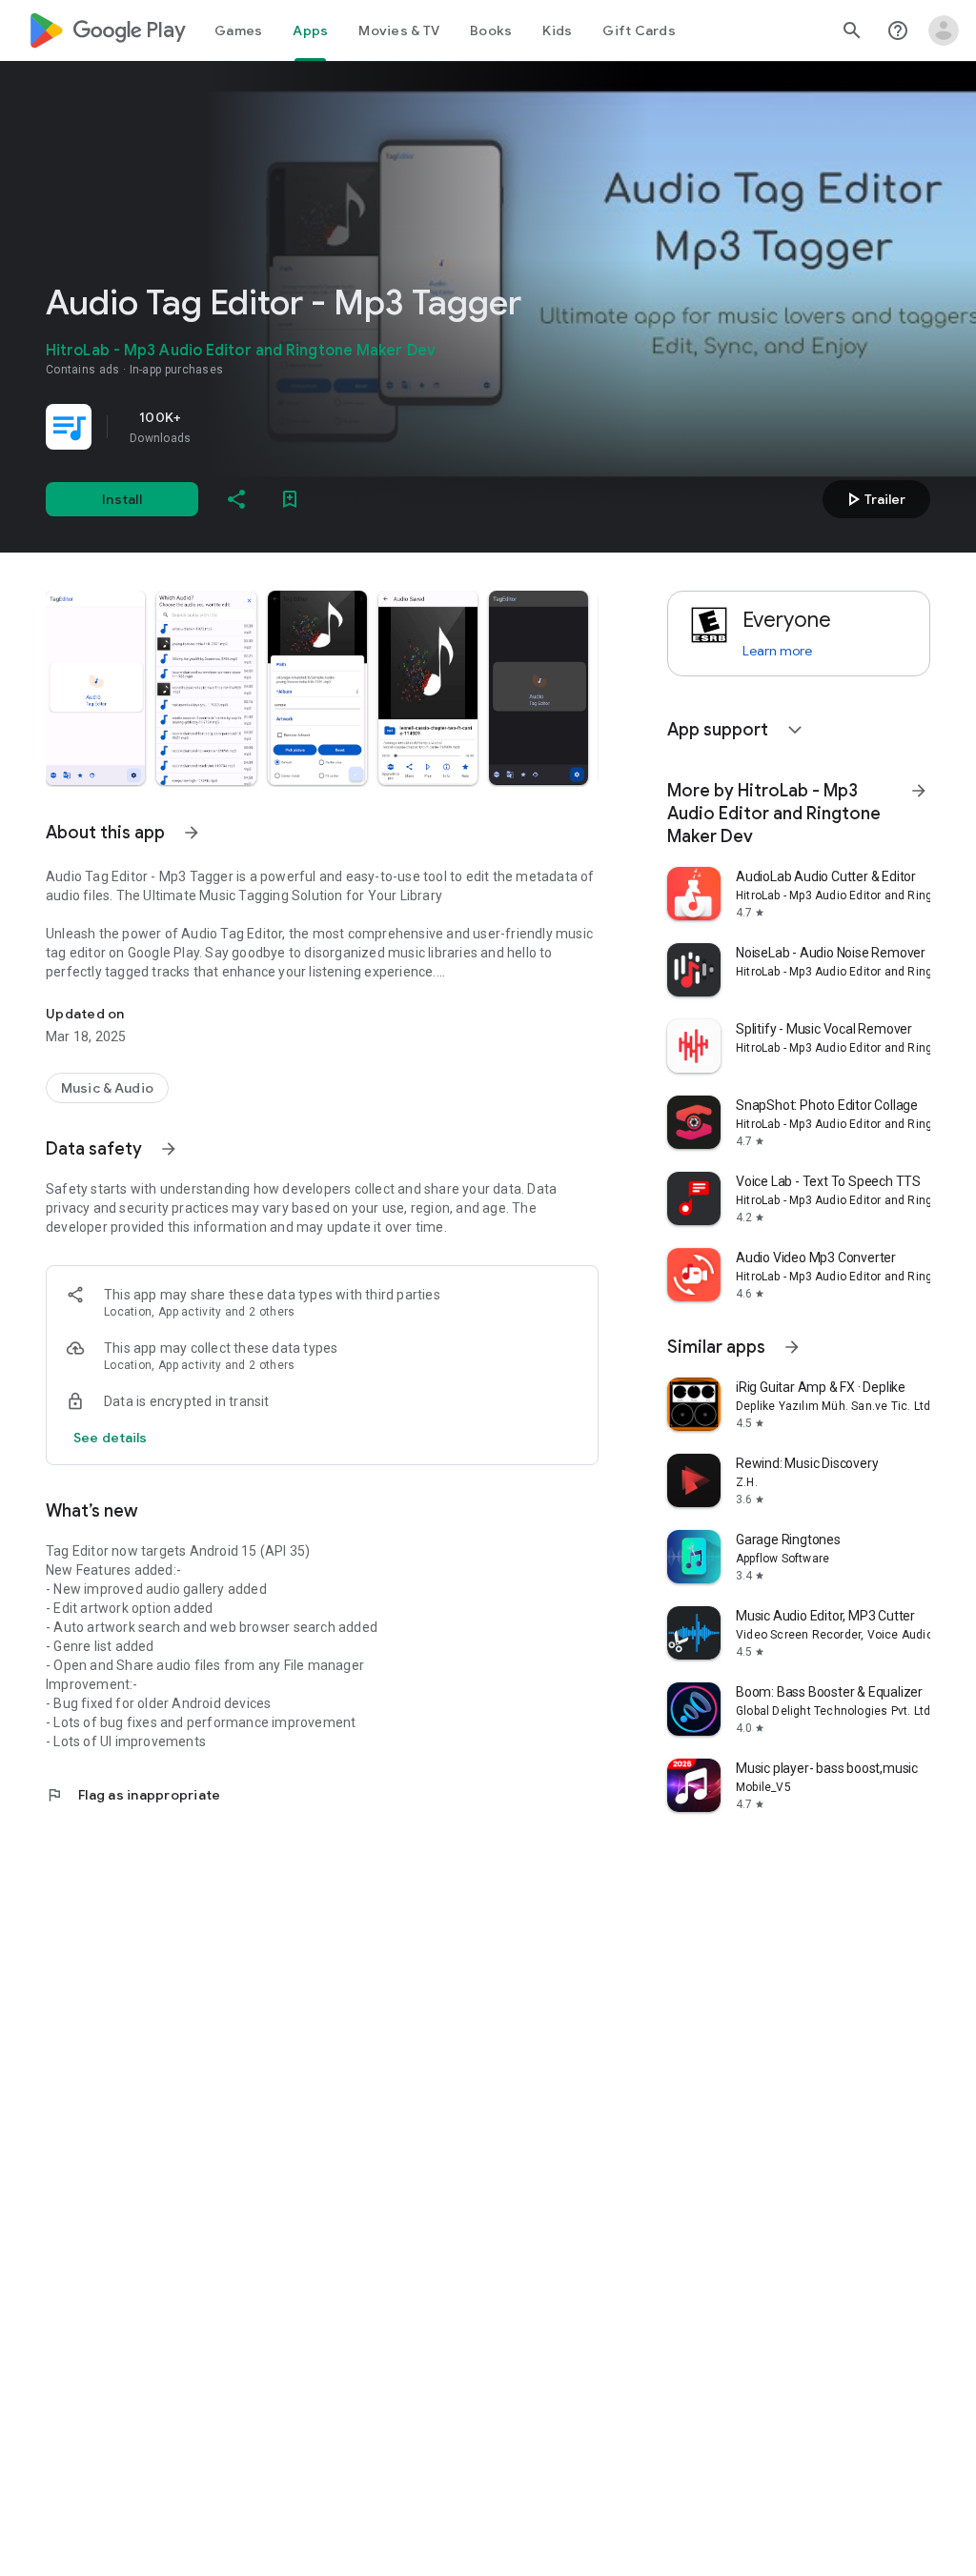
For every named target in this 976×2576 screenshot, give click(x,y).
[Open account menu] (944, 30)
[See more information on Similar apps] (792, 1347)
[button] (95, 688)
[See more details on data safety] (111, 1438)
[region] (313, 427)
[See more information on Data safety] (169, 1149)
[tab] (238, 30)
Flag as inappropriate (133, 1795)
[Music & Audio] (107, 1088)
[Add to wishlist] (290, 499)
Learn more (777, 651)
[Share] (236, 499)
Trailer (874, 499)
